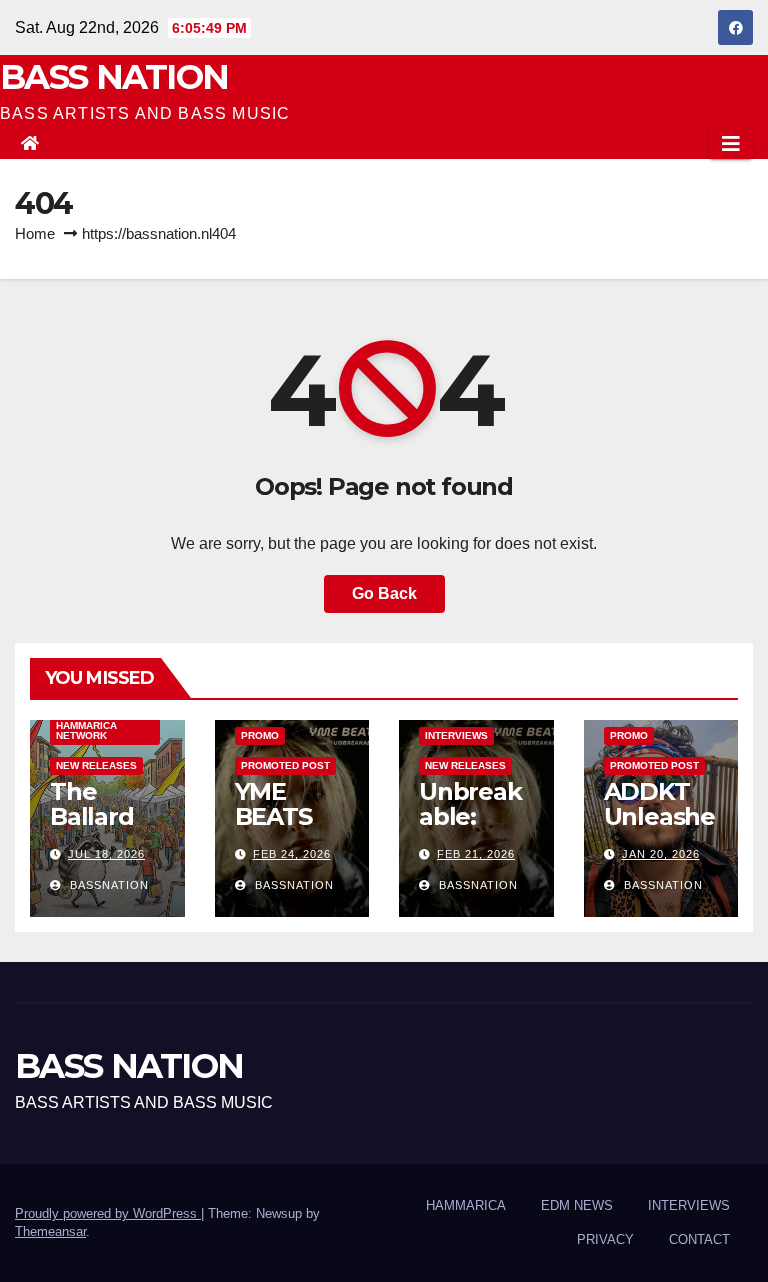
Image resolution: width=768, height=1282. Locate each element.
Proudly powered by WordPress (108, 1213)
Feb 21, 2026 (476, 854)
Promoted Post (285, 765)
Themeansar (50, 1231)
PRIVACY (605, 1239)
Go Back (384, 593)
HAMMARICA (466, 1205)
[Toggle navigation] (731, 144)
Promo (260, 735)
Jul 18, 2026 (106, 854)
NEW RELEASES (96, 765)
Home (35, 233)
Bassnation (107, 885)
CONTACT (699, 1239)
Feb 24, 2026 (292, 854)
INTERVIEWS (456, 735)
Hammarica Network (86, 730)
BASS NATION (114, 77)
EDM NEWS (577, 1205)
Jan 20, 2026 (661, 854)
